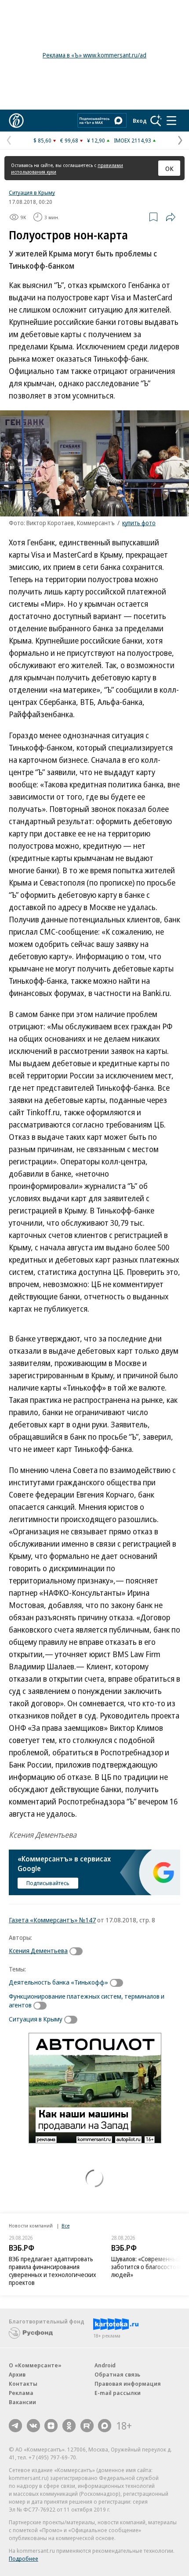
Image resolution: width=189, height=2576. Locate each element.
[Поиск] (156, 121)
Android (105, 2365)
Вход (140, 121)
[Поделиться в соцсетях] (171, 217)
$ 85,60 (42, 140)
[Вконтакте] (33, 2426)
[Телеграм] (15, 2426)
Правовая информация (128, 2384)
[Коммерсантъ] (16, 121)
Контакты (23, 2384)
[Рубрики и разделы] (171, 121)
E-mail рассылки (118, 2393)
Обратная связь (117, 2374)
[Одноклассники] (69, 2426)
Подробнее (24, 2558)
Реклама (21, 2393)
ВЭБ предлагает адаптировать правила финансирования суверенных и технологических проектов (53, 2271)
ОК (169, 168)
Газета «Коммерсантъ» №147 (52, 1920)
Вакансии (22, 2402)
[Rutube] (87, 2426)
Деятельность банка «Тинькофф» (58, 1982)
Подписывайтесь (48, 1883)
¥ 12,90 (96, 140)
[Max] (105, 2426)
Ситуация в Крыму (32, 192)
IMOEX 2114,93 (133, 140)
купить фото (139, 523)
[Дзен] (51, 2426)
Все (65, 2226)
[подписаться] (78, 1951)
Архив (17, 2374)
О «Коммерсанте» (35, 2365)
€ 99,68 (69, 140)
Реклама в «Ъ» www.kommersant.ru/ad (94, 55)
